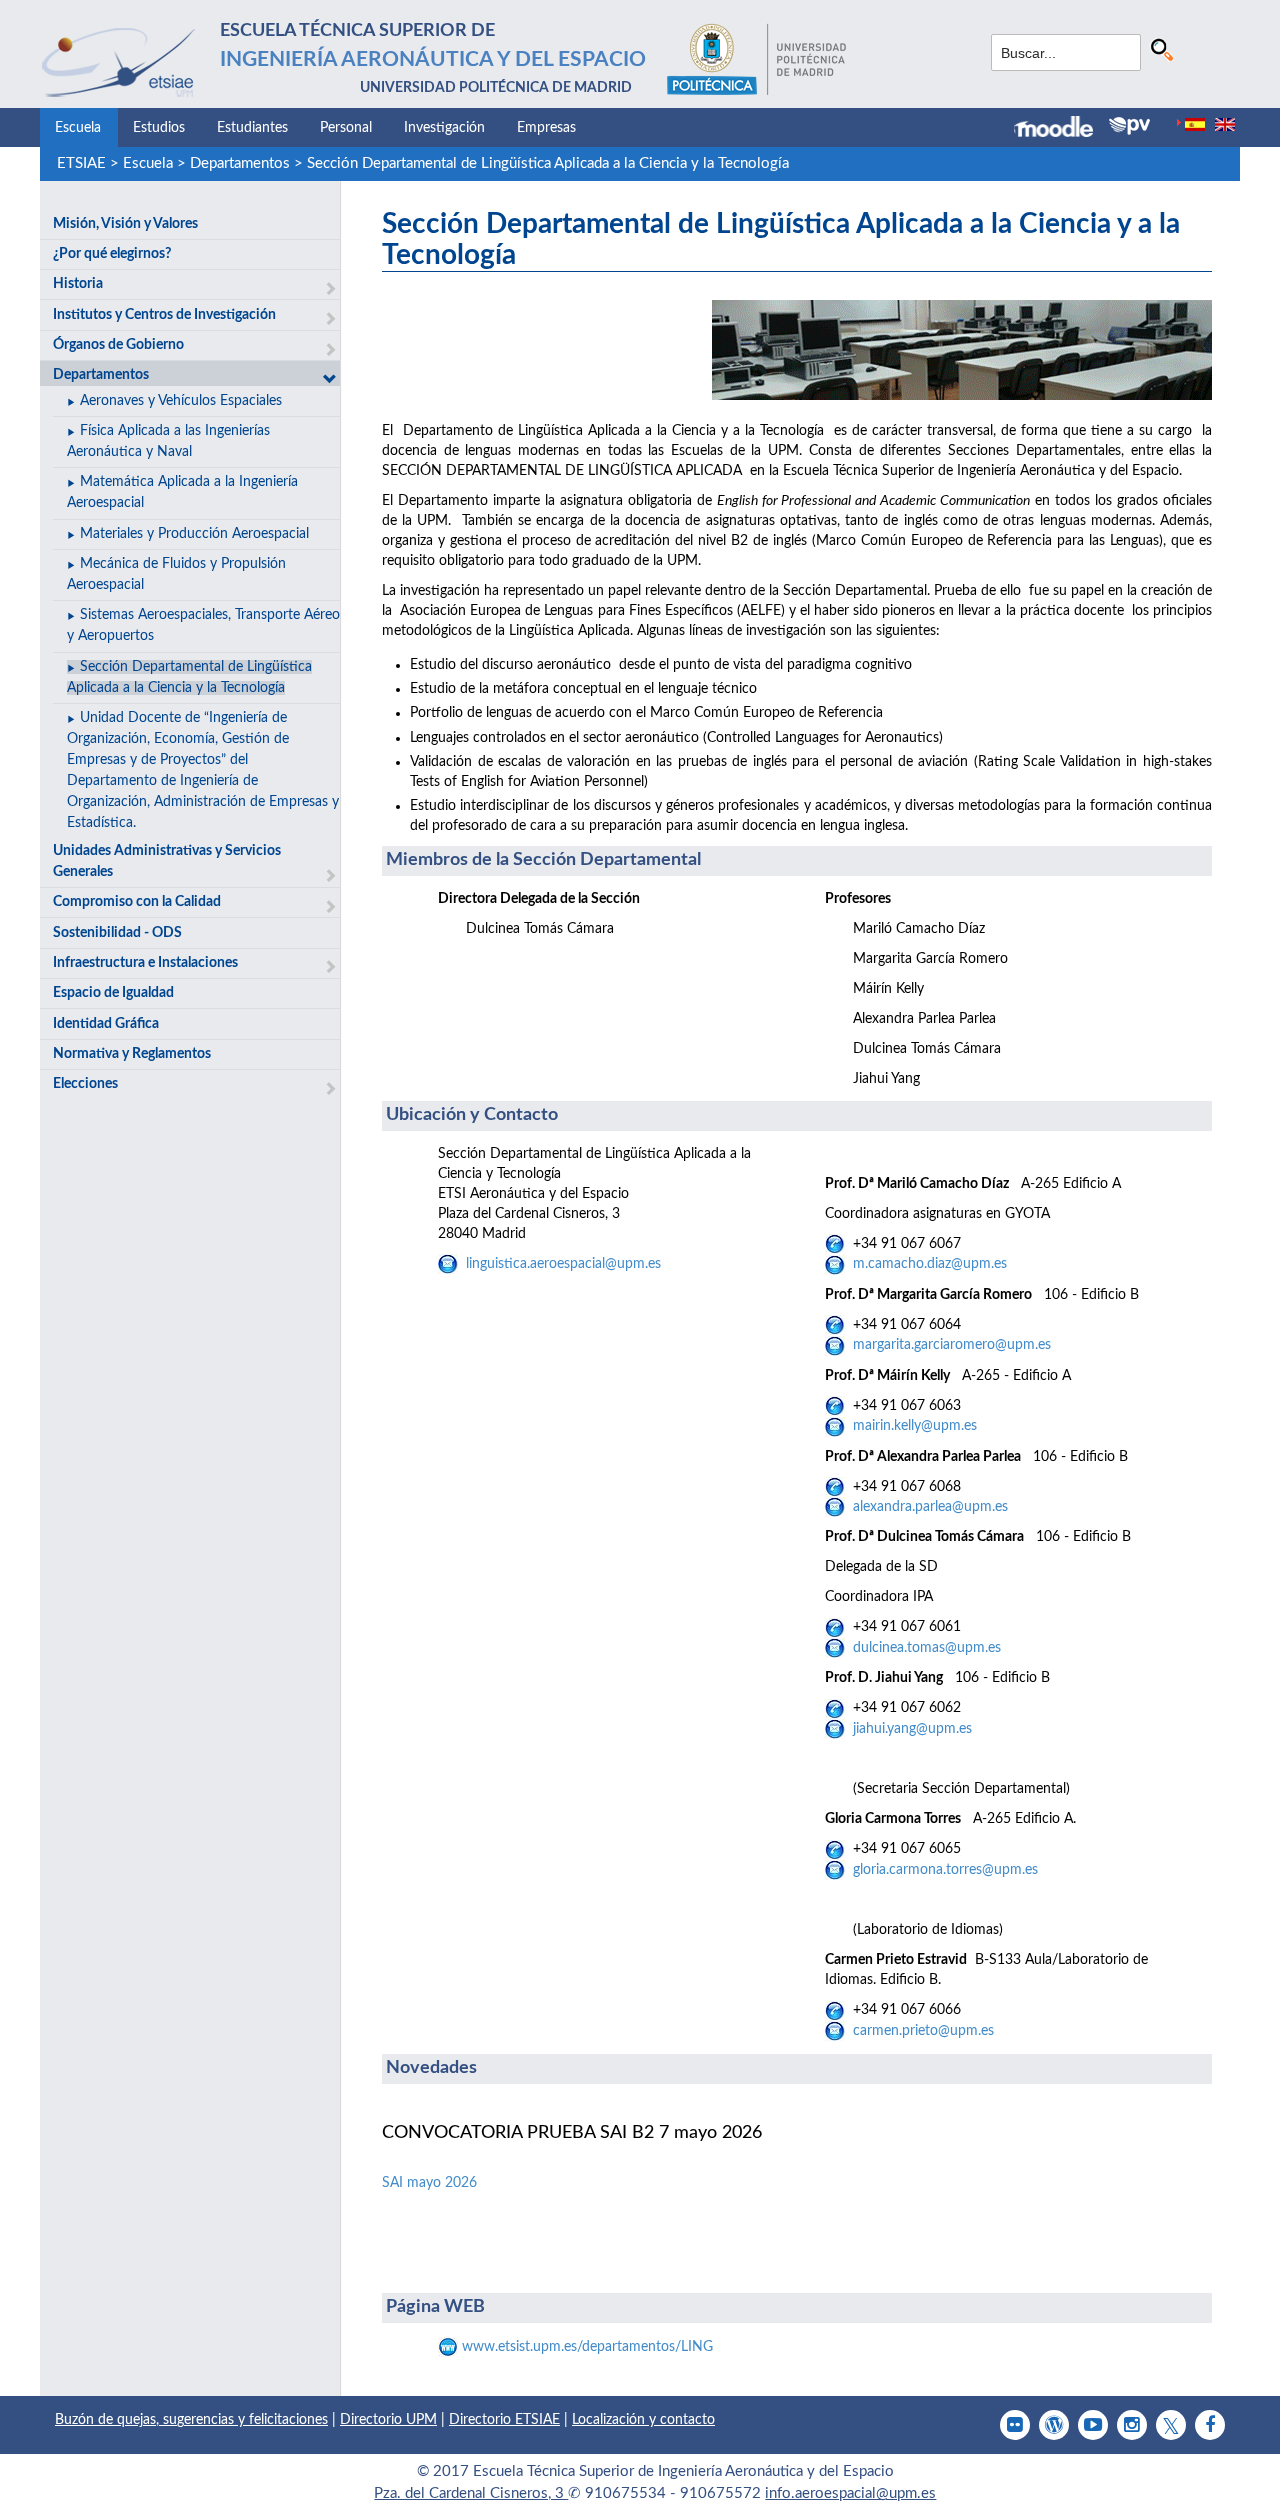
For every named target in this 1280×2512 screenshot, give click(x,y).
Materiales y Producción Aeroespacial (194, 534)
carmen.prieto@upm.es (923, 2031)
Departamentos (240, 163)
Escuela (78, 128)
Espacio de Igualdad (113, 993)
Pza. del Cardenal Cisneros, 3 (471, 2493)
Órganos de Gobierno (118, 345)
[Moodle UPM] (1061, 129)
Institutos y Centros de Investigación (164, 315)
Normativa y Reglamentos (132, 1054)
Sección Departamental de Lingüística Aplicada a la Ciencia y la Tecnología (548, 163)
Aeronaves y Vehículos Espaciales (181, 401)
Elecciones (85, 1084)
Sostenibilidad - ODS (117, 933)
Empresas (546, 128)
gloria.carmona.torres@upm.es (945, 1870)
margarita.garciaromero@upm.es (952, 1345)
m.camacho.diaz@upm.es (930, 1264)
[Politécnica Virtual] (1129, 126)
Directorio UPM (388, 2420)
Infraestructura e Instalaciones (145, 963)
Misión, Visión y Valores (125, 224)
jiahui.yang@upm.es (912, 1729)
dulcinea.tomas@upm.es (927, 1648)
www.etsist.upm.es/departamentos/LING (587, 2347)
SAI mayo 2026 (429, 2183)
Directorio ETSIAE (504, 2420)
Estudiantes (252, 128)
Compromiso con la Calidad (137, 902)
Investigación (444, 128)
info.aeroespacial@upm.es (850, 2493)
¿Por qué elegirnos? (112, 254)
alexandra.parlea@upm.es (930, 1507)
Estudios (159, 128)
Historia (78, 284)
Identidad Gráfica (106, 1024)
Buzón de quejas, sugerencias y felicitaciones (191, 2420)
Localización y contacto (643, 2420)
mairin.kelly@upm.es (915, 1426)
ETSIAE (81, 163)
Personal (346, 128)
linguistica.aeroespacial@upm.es (563, 1264)
